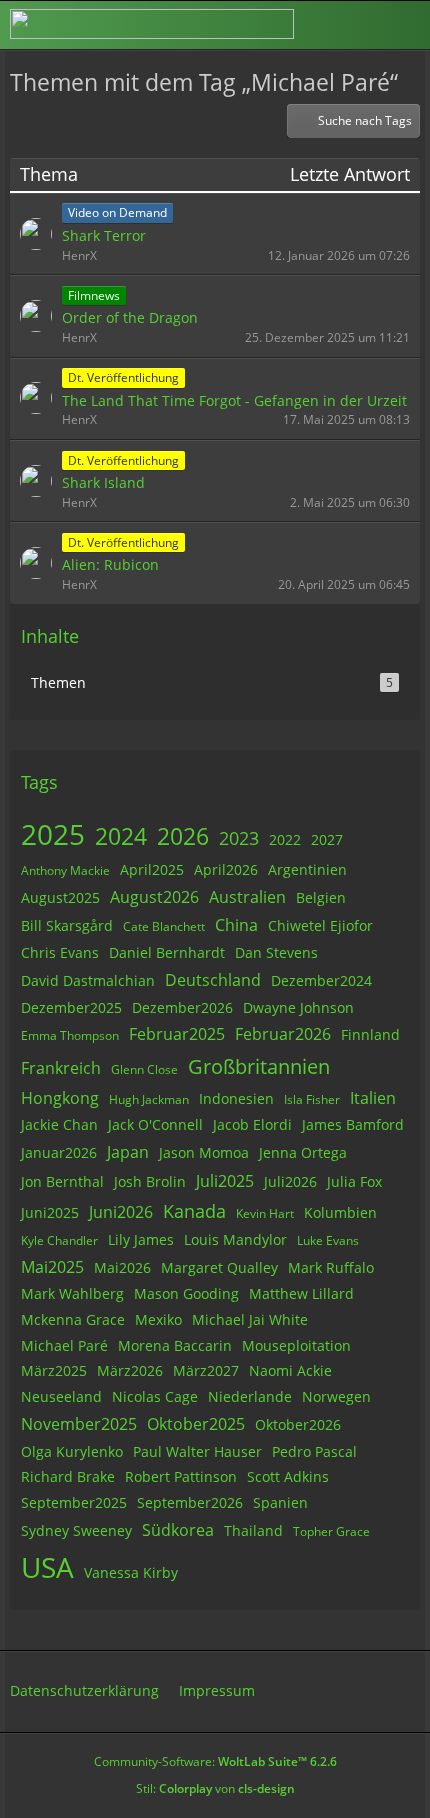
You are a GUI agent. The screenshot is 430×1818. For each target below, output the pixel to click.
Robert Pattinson (181, 1476)
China (236, 925)
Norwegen (336, 1396)
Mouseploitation (296, 1345)
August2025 (60, 897)
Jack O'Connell (155, 1124)
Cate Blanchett (164, 926)
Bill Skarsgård (67, 925)
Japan (128, 1152)
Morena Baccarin (175, 1345)
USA (47, 1567)
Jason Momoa (204, 1152)
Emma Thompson (70, 1035)
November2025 (79, 1424)
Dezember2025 (71, 1007)
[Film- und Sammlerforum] (152, 24)
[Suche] (304, 25)
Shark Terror (104, 235)
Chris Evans (60, 952)
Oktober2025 (196, 1424)
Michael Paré (64, 1345)
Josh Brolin (150, 1181)
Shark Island (103, 482)
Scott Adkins (288, 1476)
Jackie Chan (59, 1124)
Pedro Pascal (314, 1451)
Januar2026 (59, 1152)
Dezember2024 (321, 980)
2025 (53, 834)
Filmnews (94, 295)
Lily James (141, 1239)
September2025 (74, 1502)
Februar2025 (177, 1034)
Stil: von (215, 1788)
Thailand (253, 1530)
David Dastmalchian (88, 980)
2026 (183, 836)
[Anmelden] (354, 24)
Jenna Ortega (303, 1152)
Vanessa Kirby (131, 1572)
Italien (373, 1098)
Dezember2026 (182, 1007)
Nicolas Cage (155, 1396)
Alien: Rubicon (110, 564)
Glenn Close (144, 1069)
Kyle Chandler (59, 1240)
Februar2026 (283, 1034)
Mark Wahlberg (72, 1293)
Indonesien (236, 1098)
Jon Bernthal (62, 1181)
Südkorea (178, 1530)
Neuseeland (61, 1396)
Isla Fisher (312, 1099)
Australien (247, 897)
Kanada (194, 1211)
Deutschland (213, 980)
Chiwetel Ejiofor (320, 925)
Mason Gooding (186, 1293)
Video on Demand (117, 212)
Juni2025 (50, 1212)
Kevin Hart (265, 1213)
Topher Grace (331, 1531)
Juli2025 (225, 1181)
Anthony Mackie (65, 870)
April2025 (152, 869)
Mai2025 (52, 1267)
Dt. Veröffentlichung (123, 377)
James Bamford (353, 1124)
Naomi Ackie (290, 1370)
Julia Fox (354, 1181)
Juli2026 (290, 1181)
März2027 (206, 1370)
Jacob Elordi (252, 1124)
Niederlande (250, 1396)
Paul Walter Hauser (197, 1451)
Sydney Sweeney (76, 1530)
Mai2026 (122, 1267)
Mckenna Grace (73, 1319)
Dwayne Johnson (298, 1007)
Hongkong (60, 1098)
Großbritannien (259, 1066)
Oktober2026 (298, 1424)
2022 (285, 839)
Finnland (370, 1034)
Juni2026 (121, 1212)
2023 (239, 838)
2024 (121, 836)
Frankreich (61, 1068)
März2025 (54, 1370)
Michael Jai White (250, 1319)
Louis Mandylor (235, 1239)
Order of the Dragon (130, 317)
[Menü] (404, 25)
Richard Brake (68, 1476)
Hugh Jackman (149, 1099)
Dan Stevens (276, 952)
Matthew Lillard (301, 1293)
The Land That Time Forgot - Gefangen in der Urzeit (234, 400)
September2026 (190, 1502)
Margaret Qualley (219, 1267)
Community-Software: (215, 1761)
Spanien (280, 1502)
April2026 (226, 869)
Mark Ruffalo (331, 1267)
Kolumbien (340, 1212)
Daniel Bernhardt (167, 952)
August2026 (154, 897)
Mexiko (158, 1319)
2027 (327, 839)
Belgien (321, 897)
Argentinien (307, 869)
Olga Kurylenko (72, 1451)
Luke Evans (328, 1240)
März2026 (130, 1370)
